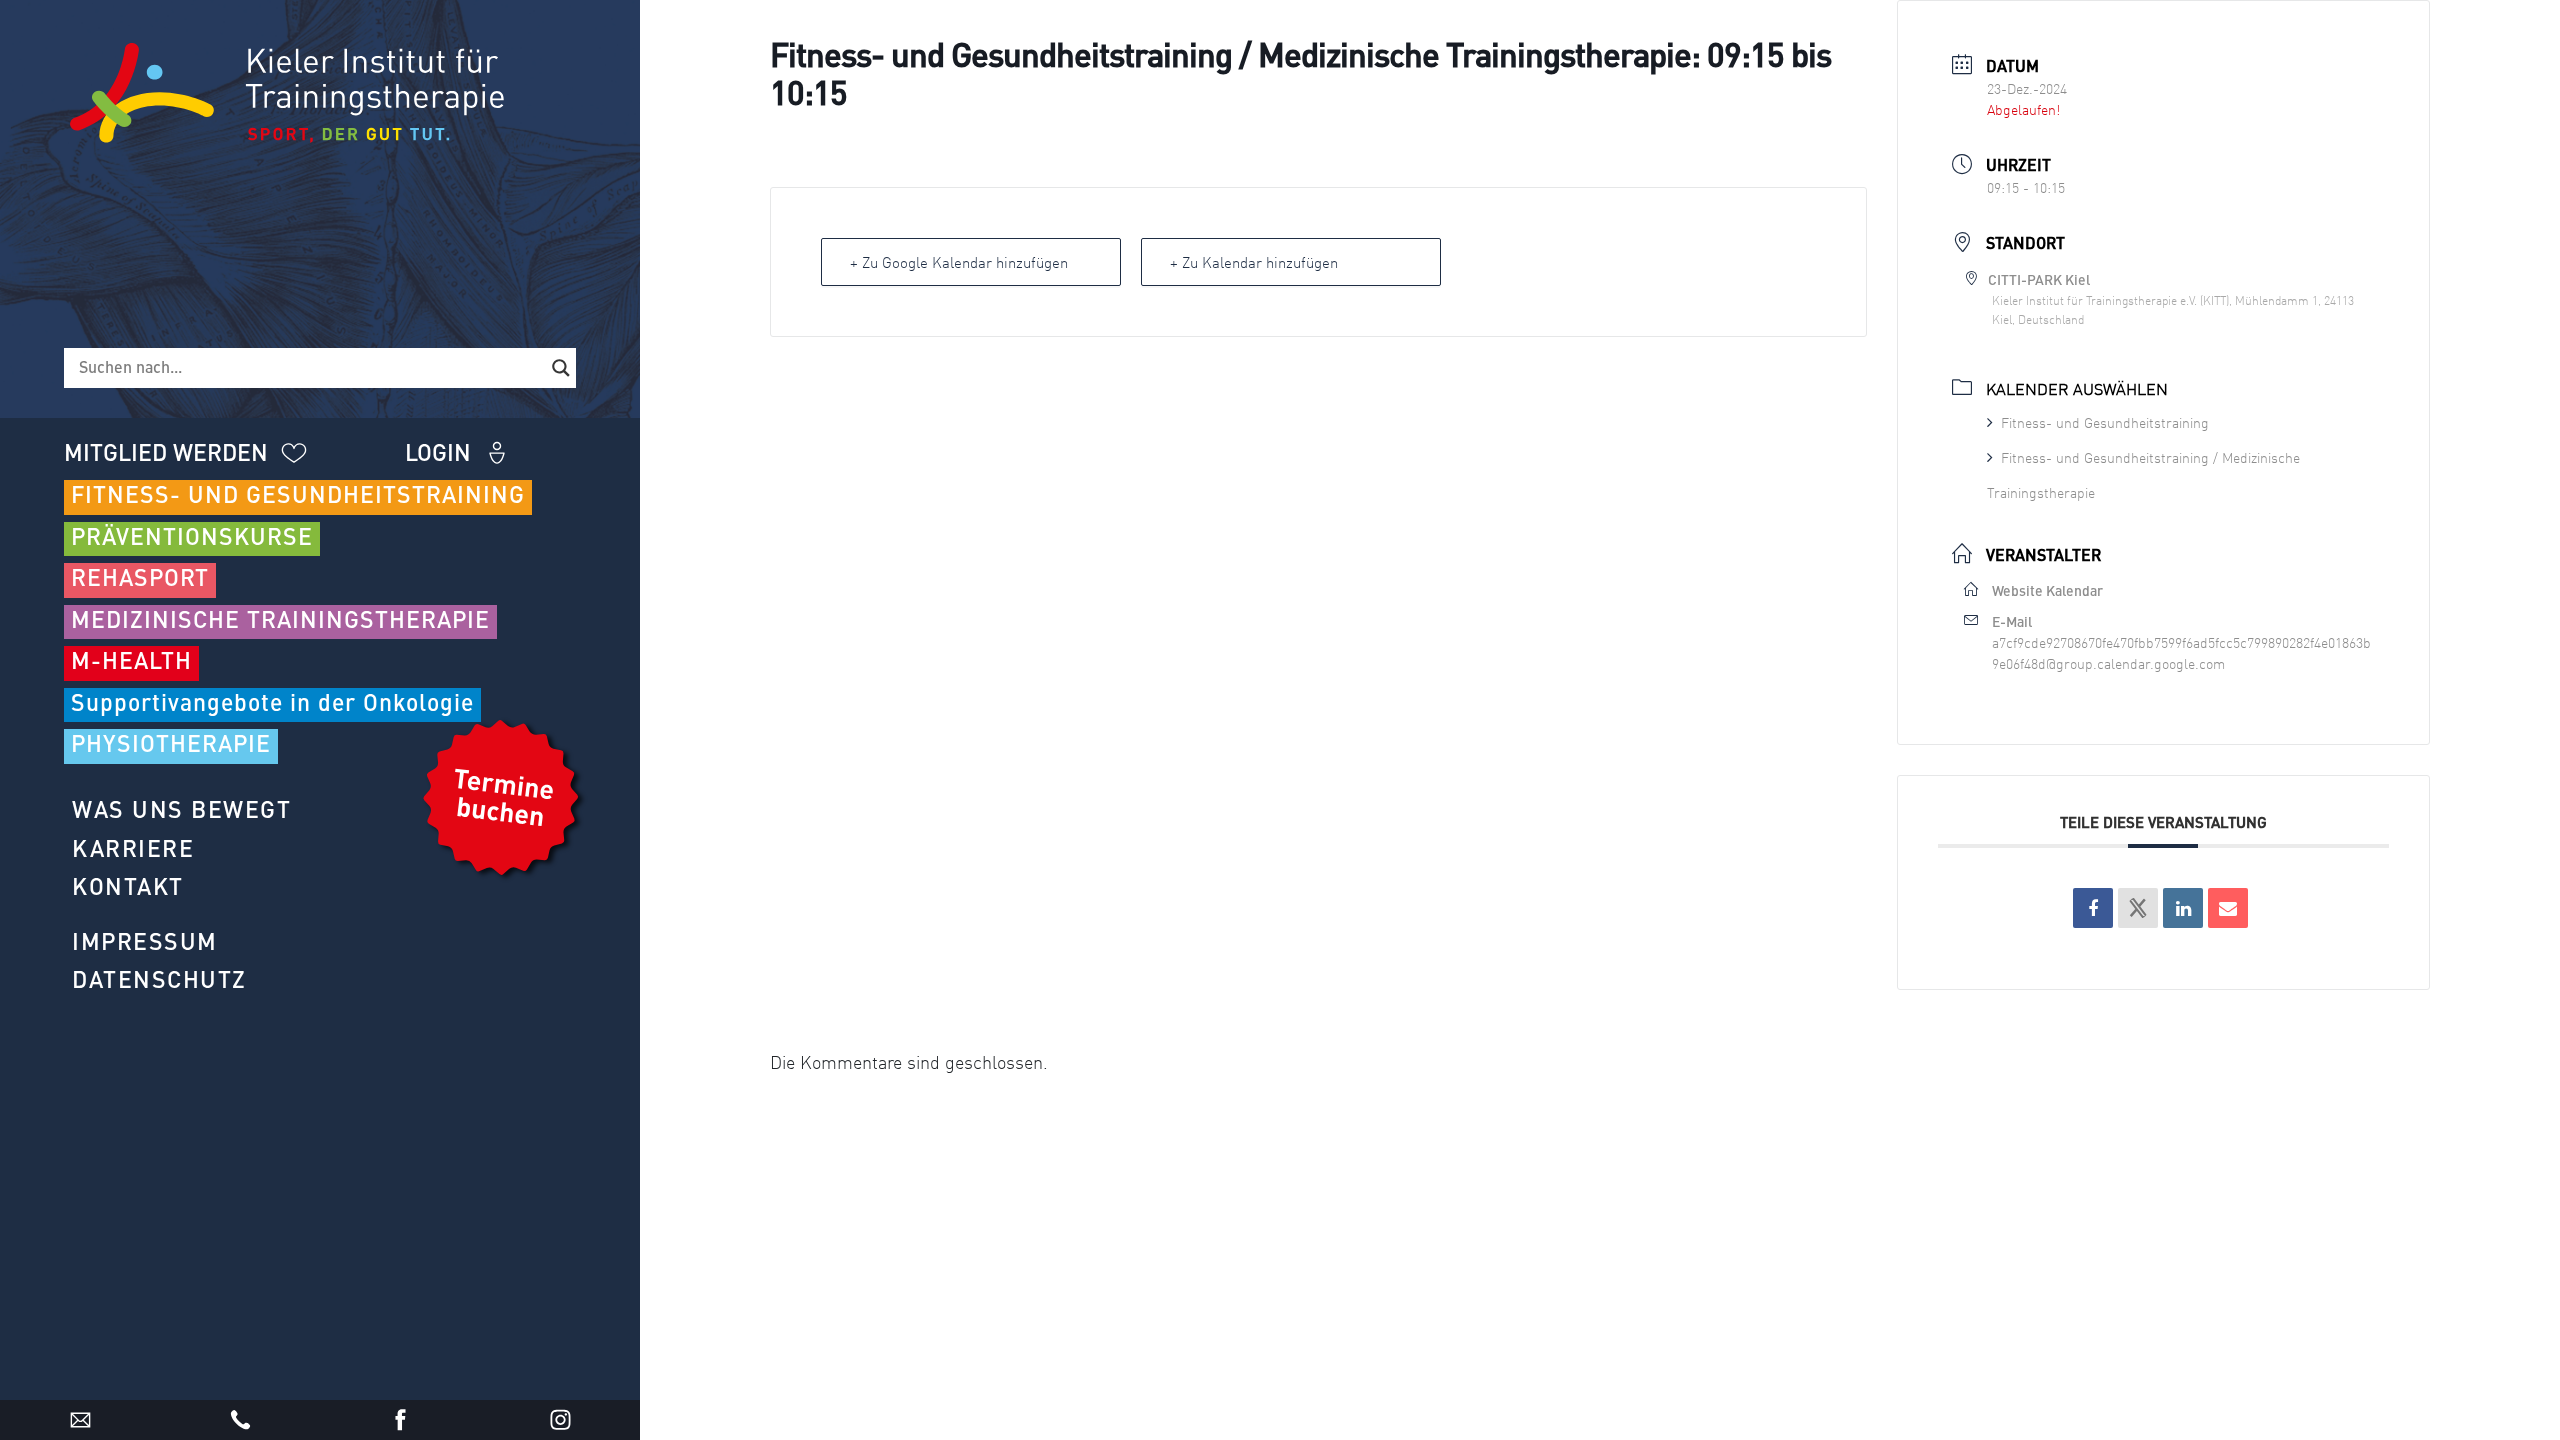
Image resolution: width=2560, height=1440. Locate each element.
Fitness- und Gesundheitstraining (2105, 422)
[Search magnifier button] (561, 368)
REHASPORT (140, 579)
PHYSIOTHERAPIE (171, 745)
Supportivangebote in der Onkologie (272, 704)
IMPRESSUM (145, 943)
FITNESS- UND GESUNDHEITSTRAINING (298, 496)
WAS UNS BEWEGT (181, 811)
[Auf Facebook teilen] (2093, 908)
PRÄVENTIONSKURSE (192, 538)
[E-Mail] (2228, 908)
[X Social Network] (2138, 908)
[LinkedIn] (2183, 908)
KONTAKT (128, 888)
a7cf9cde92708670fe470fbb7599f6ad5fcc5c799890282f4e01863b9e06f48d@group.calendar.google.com (2181, 653)
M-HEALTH (131, 662)
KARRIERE (133, 850)
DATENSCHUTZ (159, 981)
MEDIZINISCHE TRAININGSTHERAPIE (280, 621)
